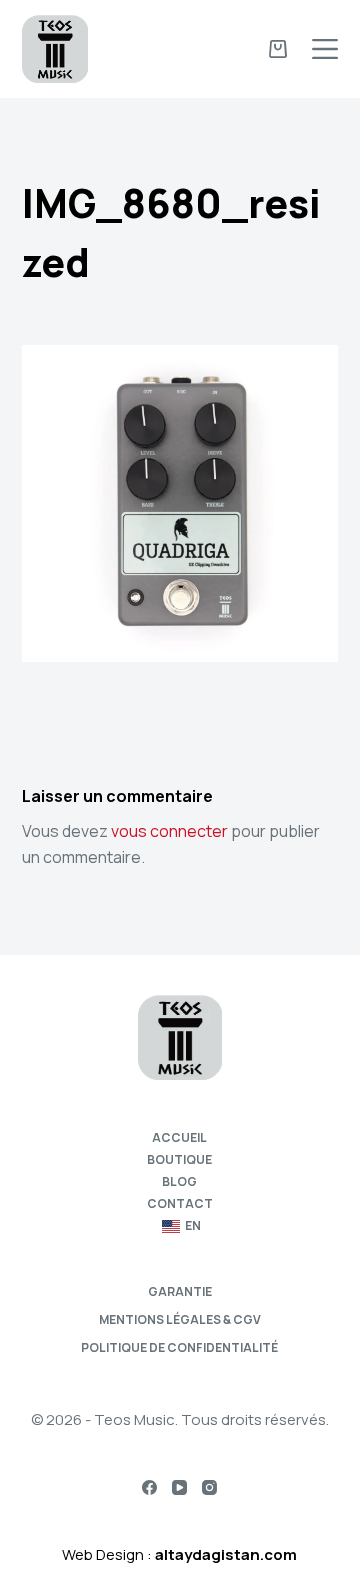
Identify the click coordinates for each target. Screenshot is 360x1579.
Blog (179, 1182)
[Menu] (325, 49)
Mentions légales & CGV (180, 1320)
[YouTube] (179, 1487)
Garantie (180, 1292)
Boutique (179, 1160)
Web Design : (179, 1554)
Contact (180, 1204)
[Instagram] (209, 1487)
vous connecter (169, 831)
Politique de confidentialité (179, 1348)
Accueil (179, 1138)
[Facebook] (149, 1487)
